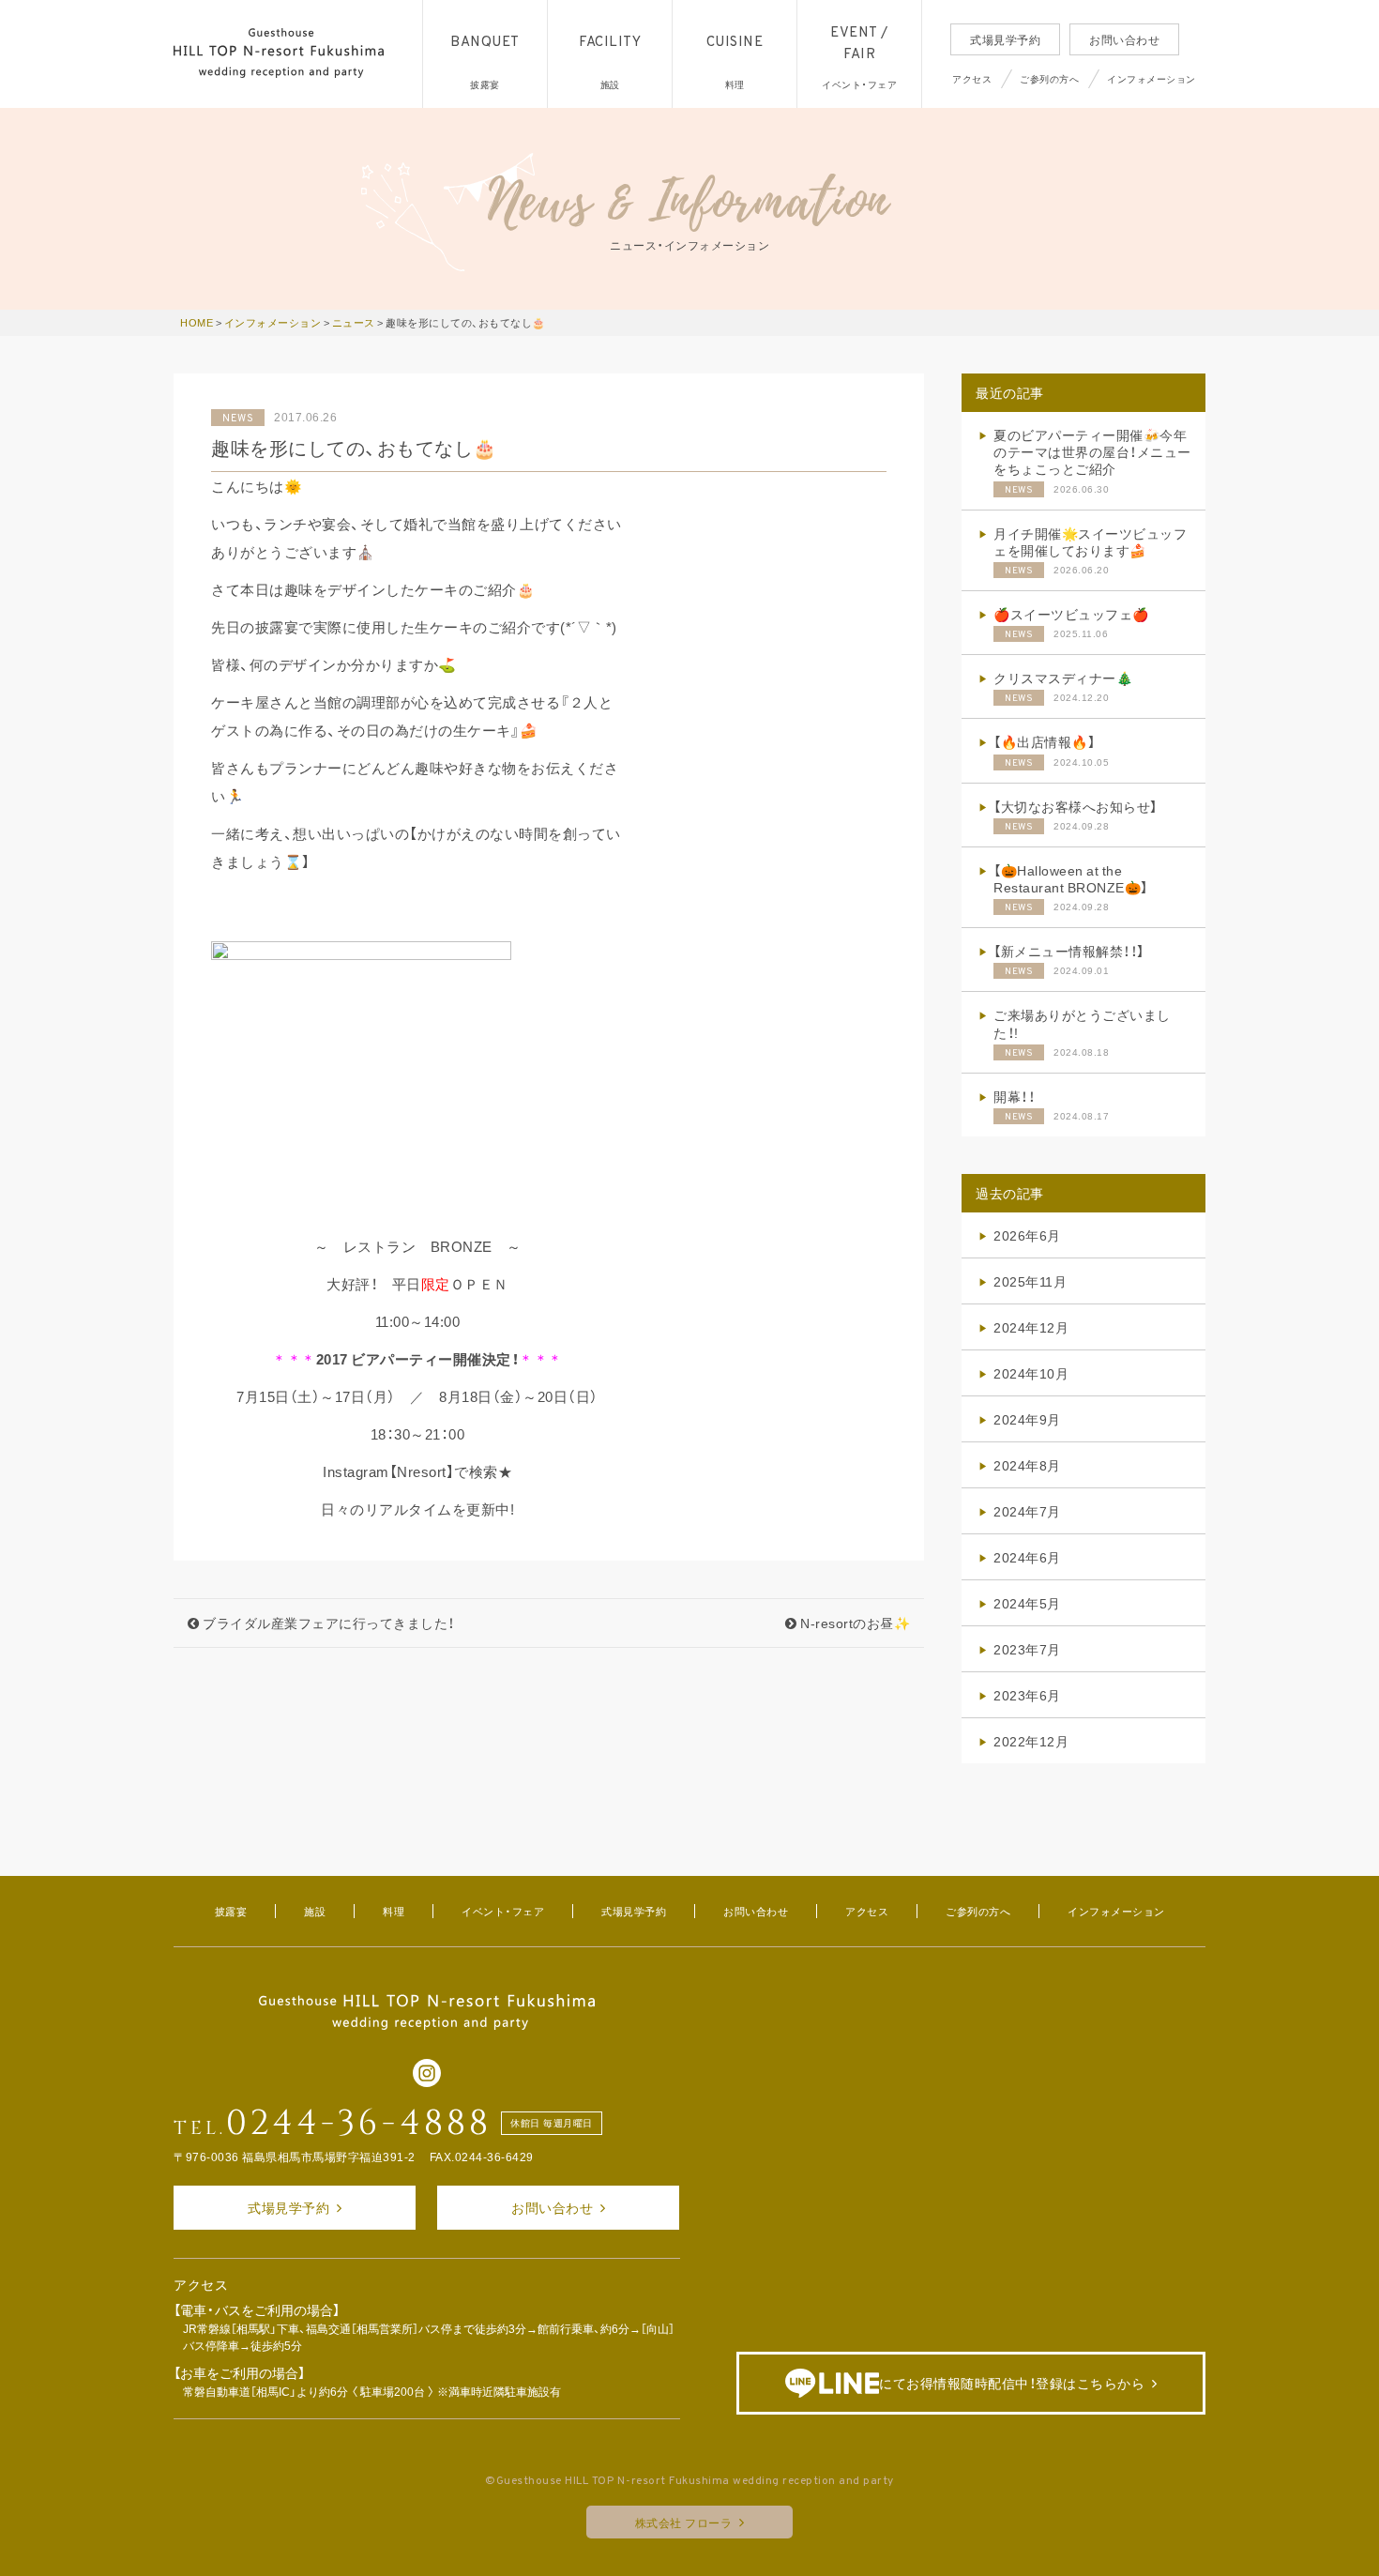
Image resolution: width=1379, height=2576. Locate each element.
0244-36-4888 (359, 2124)
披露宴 (231, 1911)
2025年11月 (1030, 1281)
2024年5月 (1027, 1603)
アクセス (972, 78)
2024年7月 (1027, 1511)
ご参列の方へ (1049, 78)
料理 (394, 1911)
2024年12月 (1031, 1327)
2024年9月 (1027, 1419)
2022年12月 (1031, 1741)
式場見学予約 (1005, 39)
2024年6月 (1027, 1557)
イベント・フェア (503, 1911)
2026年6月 (1027, 1235)
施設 (315, 1911)
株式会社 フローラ (684, 2523)
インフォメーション (1152, 78)
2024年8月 (1027, 1465)
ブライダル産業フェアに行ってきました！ (327, 1623)
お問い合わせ (1124, 39)
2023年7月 (1027, 1649)
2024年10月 (1031, 1373)
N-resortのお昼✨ (854, 1623)
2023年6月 (1027, 1695)
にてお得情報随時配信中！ (1012, 2383)
